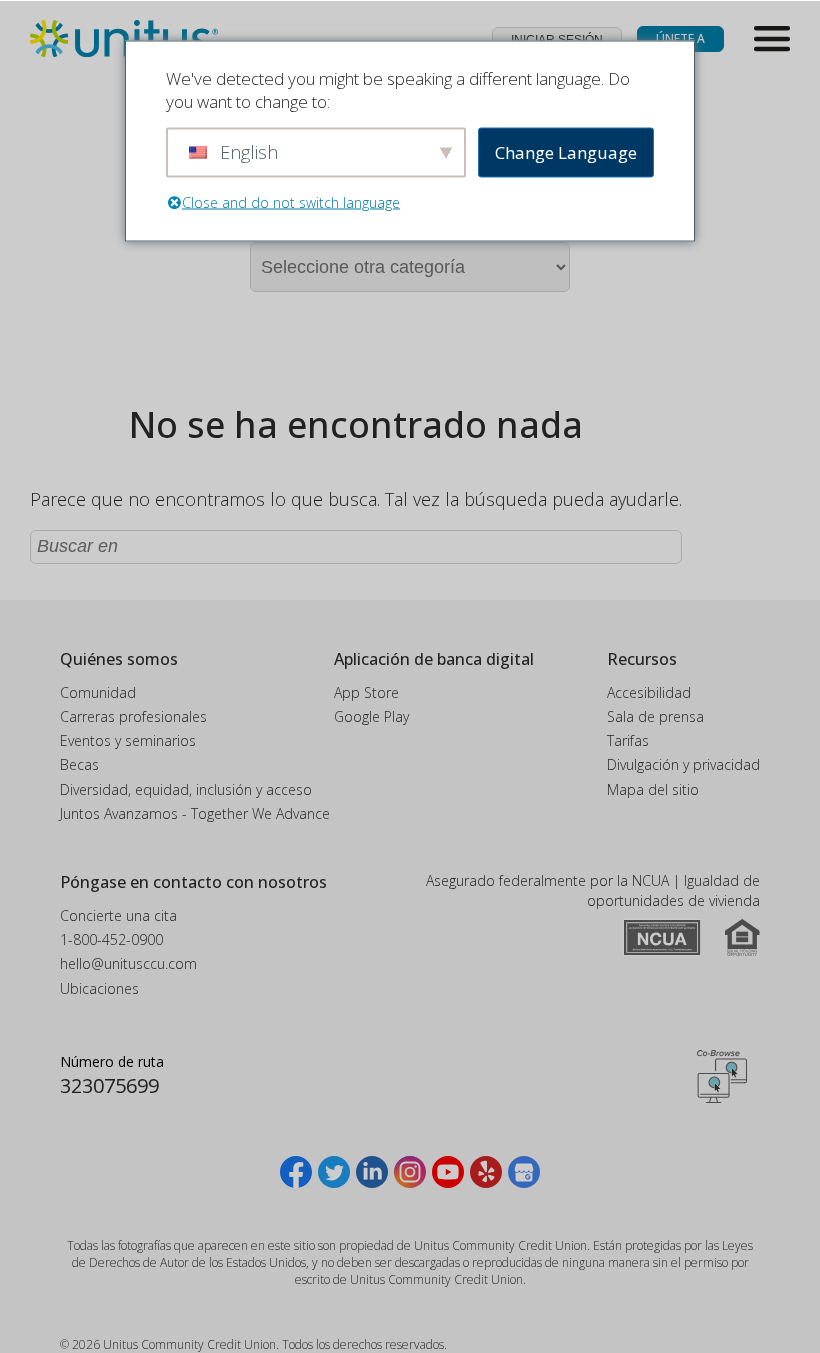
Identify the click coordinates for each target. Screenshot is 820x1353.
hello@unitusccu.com (128, 963)
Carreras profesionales (133, 716)
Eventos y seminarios (128, 740)
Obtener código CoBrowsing (722, 1076)
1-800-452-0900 (111, 939)
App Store (366, 692)
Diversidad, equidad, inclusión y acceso (186, 789)
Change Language (566, 152)
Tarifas (628, 740)
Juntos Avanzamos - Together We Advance (195, 813)
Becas (79, 764)
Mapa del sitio (653, 789)
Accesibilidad (649, 692)
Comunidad (98, 692)
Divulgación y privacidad (683, 764)
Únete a (680, 38)
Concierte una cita (118, 915)
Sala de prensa (655, 716)
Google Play (371, 716)
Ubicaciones (99, 988)
